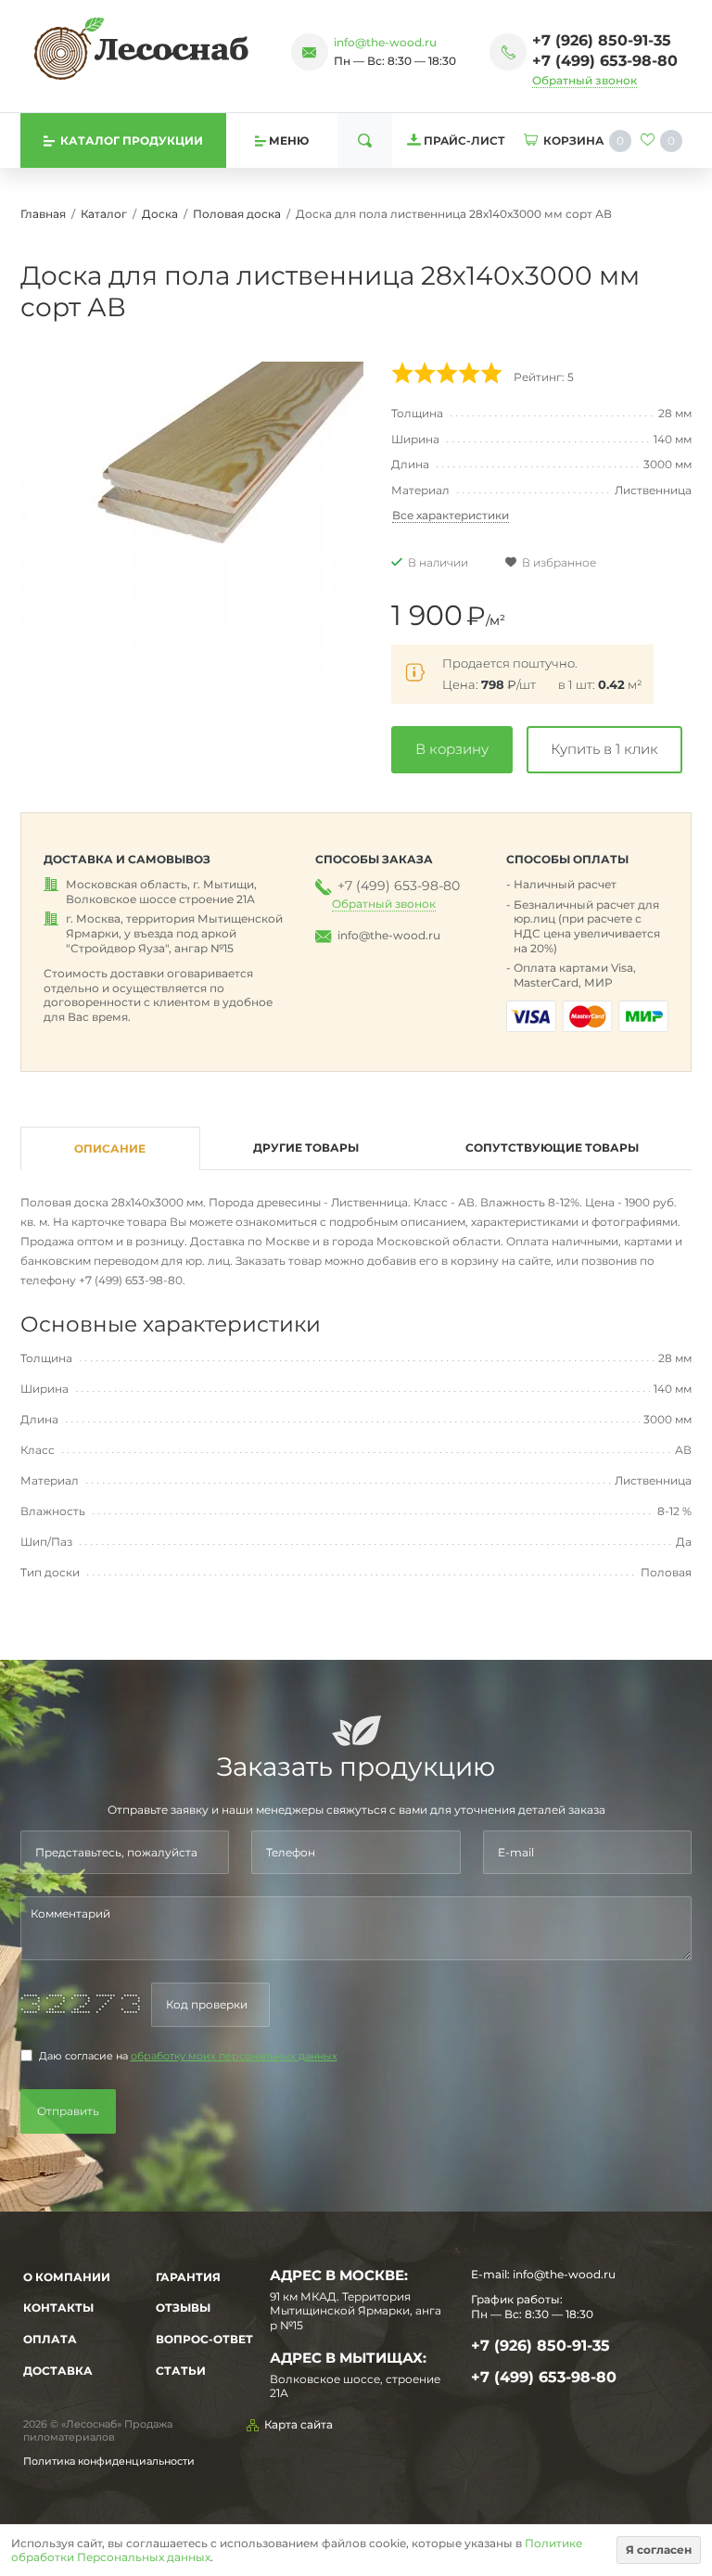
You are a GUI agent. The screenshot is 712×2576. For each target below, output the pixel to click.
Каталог (104, 214)
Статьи (181, 2371)
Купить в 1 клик (604, 749)
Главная (43, 214)
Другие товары (306, 1148)
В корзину (452, 749)
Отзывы (183, 2308)
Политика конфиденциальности (109, 2461)
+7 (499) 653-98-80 (605, 61)
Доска (160, 214)
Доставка (58, 2371)
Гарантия (188, 2277)
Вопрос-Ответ (204, 2339)
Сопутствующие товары (552, 1148)
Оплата (50, 2339)
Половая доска (237, 214)
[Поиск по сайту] (365, 140)
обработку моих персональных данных (234, 2056)
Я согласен (659, 2550)
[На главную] (141, 48)
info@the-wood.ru (385, 42)
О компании (67, 2277)
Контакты (58, 2308)
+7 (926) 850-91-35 (602, 40)
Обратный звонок (585, 80)
